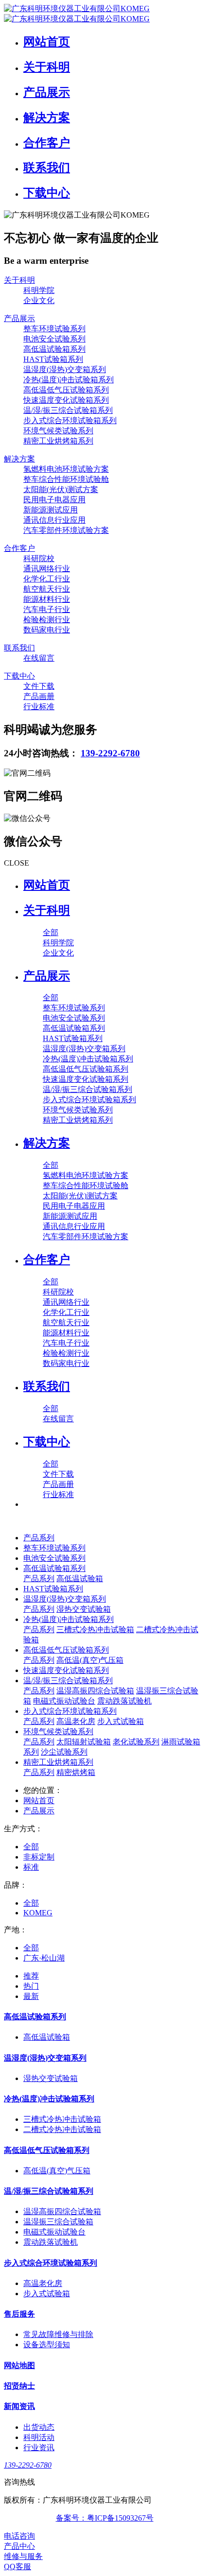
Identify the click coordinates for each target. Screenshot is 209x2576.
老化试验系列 (136, 1742)
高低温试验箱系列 (54, 1568)
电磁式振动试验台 (64, 1701)
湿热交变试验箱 (84, 1609)
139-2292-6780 (110, 753)
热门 (31, 1986)
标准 (31, 1867)
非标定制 (39, 1857)
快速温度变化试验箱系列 (66, 1670)
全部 (51, 932)
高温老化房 (76, 1721)
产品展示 (39, 1811)
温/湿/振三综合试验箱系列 (68, 1680)
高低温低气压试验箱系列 (66, 1650)
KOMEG (38, 1913)
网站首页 (47, 885)
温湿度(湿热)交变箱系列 (65, 1599)
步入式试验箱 (121, 1721)
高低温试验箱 (80, 1578)
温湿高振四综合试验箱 (95, 1691)
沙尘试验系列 (64, 1752)
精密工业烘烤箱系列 (58, 1762)
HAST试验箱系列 (53, 1589)
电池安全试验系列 (54, 1558)
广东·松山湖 (44, 1958)
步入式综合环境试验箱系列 (70, 1711)
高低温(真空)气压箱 (90, 1660)
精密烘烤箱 (76, 1772)
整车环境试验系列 (54, 1548)
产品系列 (39, 1538)
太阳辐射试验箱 (84, 1742)
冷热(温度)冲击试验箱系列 (69, 1619)
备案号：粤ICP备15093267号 (105, 2518)
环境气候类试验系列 (58, 1732)
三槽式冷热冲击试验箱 (95, 1629)
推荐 (31, 1976)
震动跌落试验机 (124, 1701)
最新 (31, 1996)
